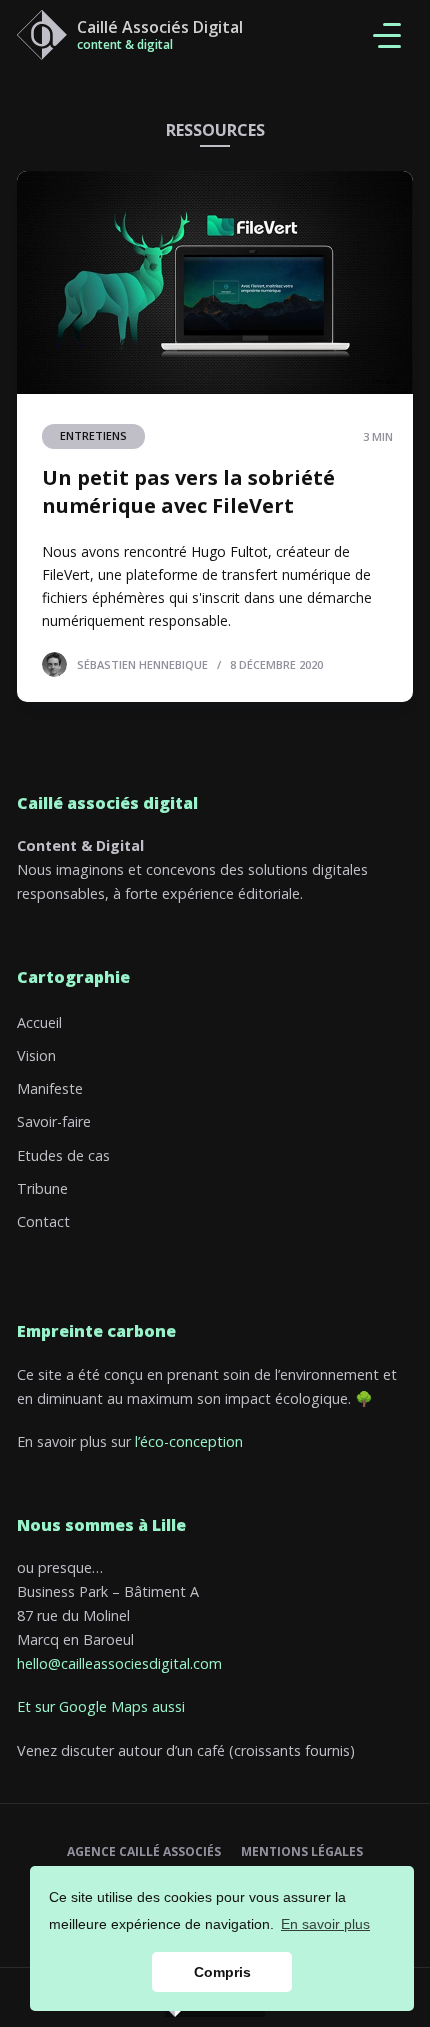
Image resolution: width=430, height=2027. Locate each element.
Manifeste (50, 1088)
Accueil (39, 1022)
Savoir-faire (54, 1121)
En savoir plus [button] (325, 1924)
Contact (43, 1221)
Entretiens (93, 435)
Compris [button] (222, 1972)
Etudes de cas (63, 1155)
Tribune (42, 1188)
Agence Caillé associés (144, 1852)
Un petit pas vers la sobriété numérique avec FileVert (188, 491)
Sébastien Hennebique (142, 663)
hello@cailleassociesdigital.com (119, 1663)
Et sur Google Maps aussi (101, 1706)
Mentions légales (302, 1852)
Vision (36, 1055)
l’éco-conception (189, 1441)
